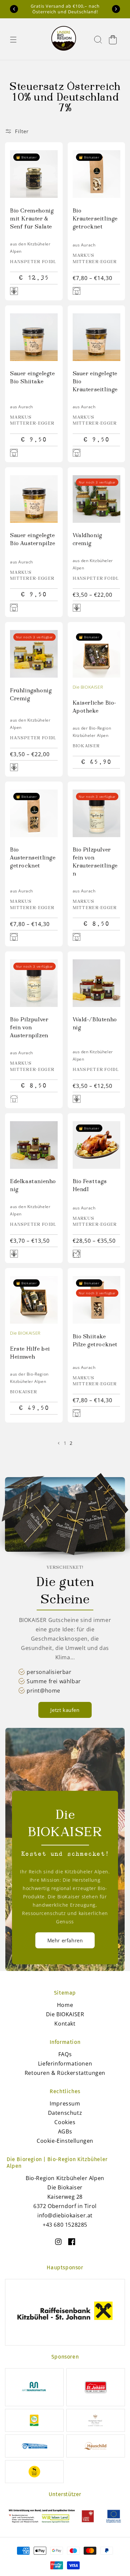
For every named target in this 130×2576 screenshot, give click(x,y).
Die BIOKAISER (88, 687)
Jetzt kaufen (65, 1710)
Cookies (65, 2122)
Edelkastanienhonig (33, 1186)
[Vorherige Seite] (59, 1443)
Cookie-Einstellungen (65, 2141)
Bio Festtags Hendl (90, 1186)
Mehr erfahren (65, 1940)
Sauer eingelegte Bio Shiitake (32, 378)
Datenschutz (65, 2113)
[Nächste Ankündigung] (116, 9)
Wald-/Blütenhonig (95, 1024)
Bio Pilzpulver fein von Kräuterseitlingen (95, 862)
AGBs (65, 2131)
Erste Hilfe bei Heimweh (30, 1353)
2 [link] (71, 1443)
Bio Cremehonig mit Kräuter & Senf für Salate (32, 219)
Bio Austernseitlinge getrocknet (33, 858)
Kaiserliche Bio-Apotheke (95, 707)
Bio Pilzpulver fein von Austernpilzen (29, 1028)
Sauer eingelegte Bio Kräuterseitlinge (95, 382)
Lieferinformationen (65, 2064)
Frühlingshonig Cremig (31, 695)
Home (65, 2005)
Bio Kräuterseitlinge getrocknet (95, 219)
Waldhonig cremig (87, 540)
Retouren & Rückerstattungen (65, 2073)
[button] (13, 40)
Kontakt (65, 2024)
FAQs (65, 2054)
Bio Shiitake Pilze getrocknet (95, 1341)
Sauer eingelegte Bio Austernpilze (33, 540)
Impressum (65, 2103)
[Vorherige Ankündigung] (14, 9)
